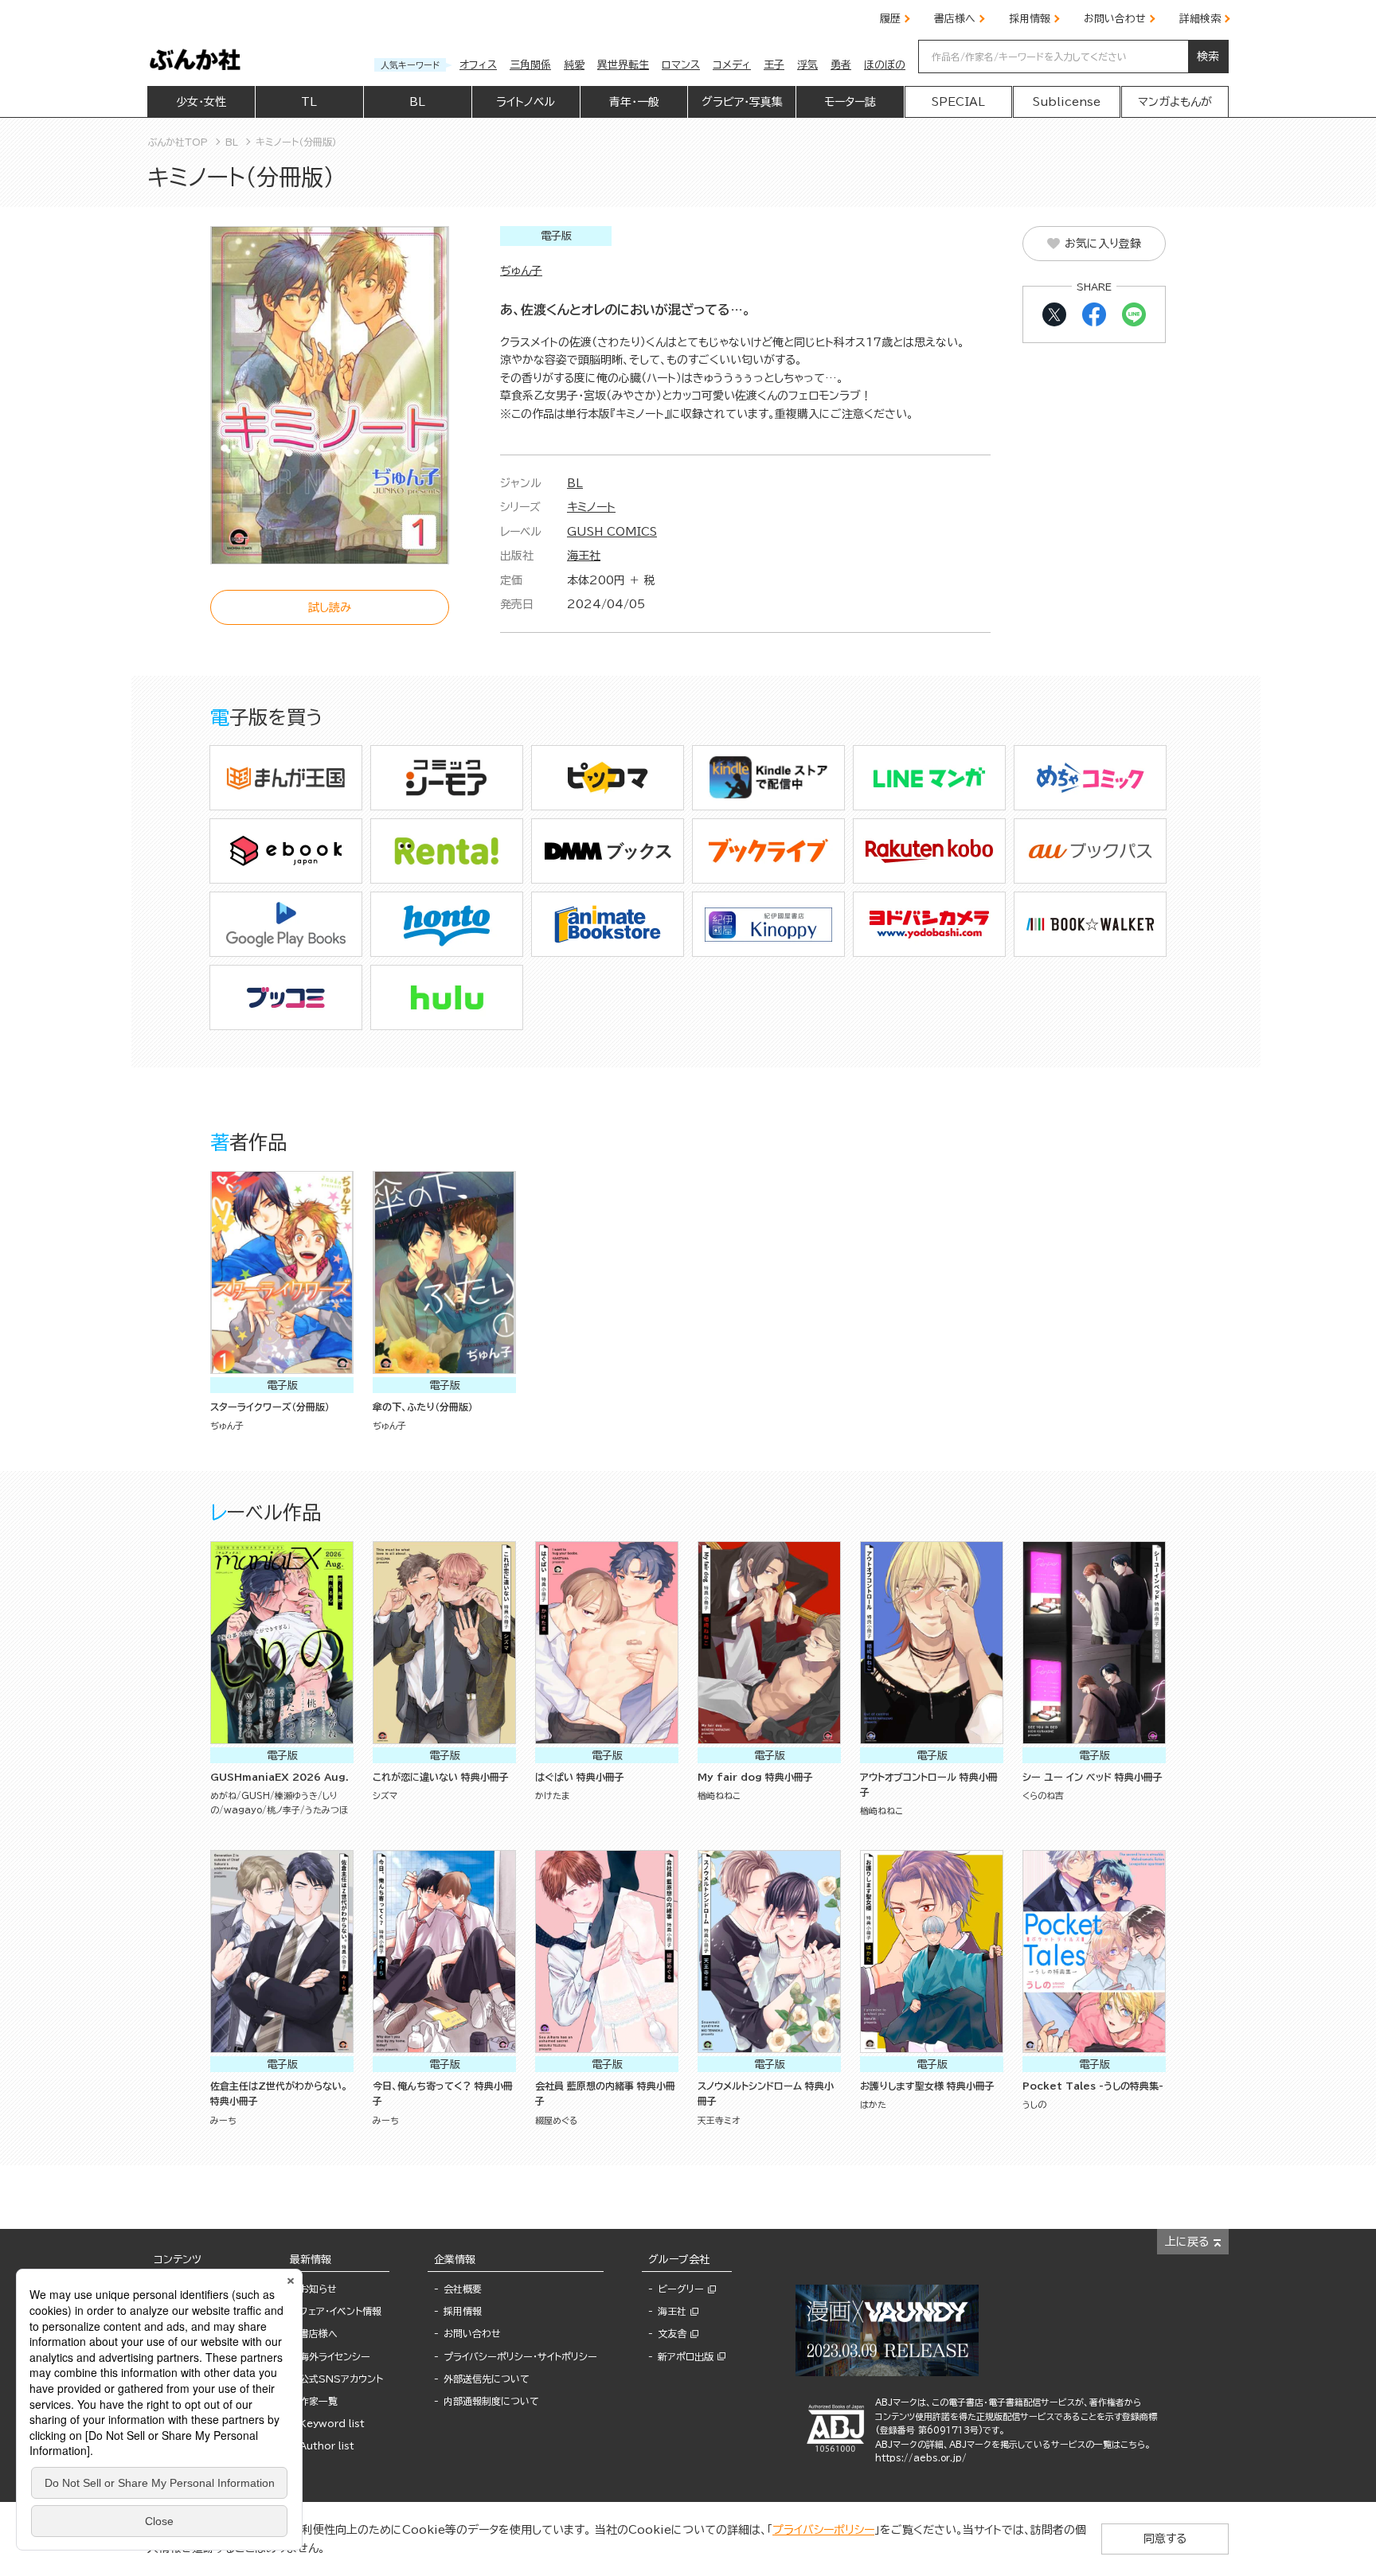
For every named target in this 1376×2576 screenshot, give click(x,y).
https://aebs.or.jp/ (921, 2458)
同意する (1165, 2539)
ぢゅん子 (521, 271)
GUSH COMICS (612, 532)
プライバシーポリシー (823, 2530)
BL (575, 483)
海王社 (584, 556)
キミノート (591, 507)
